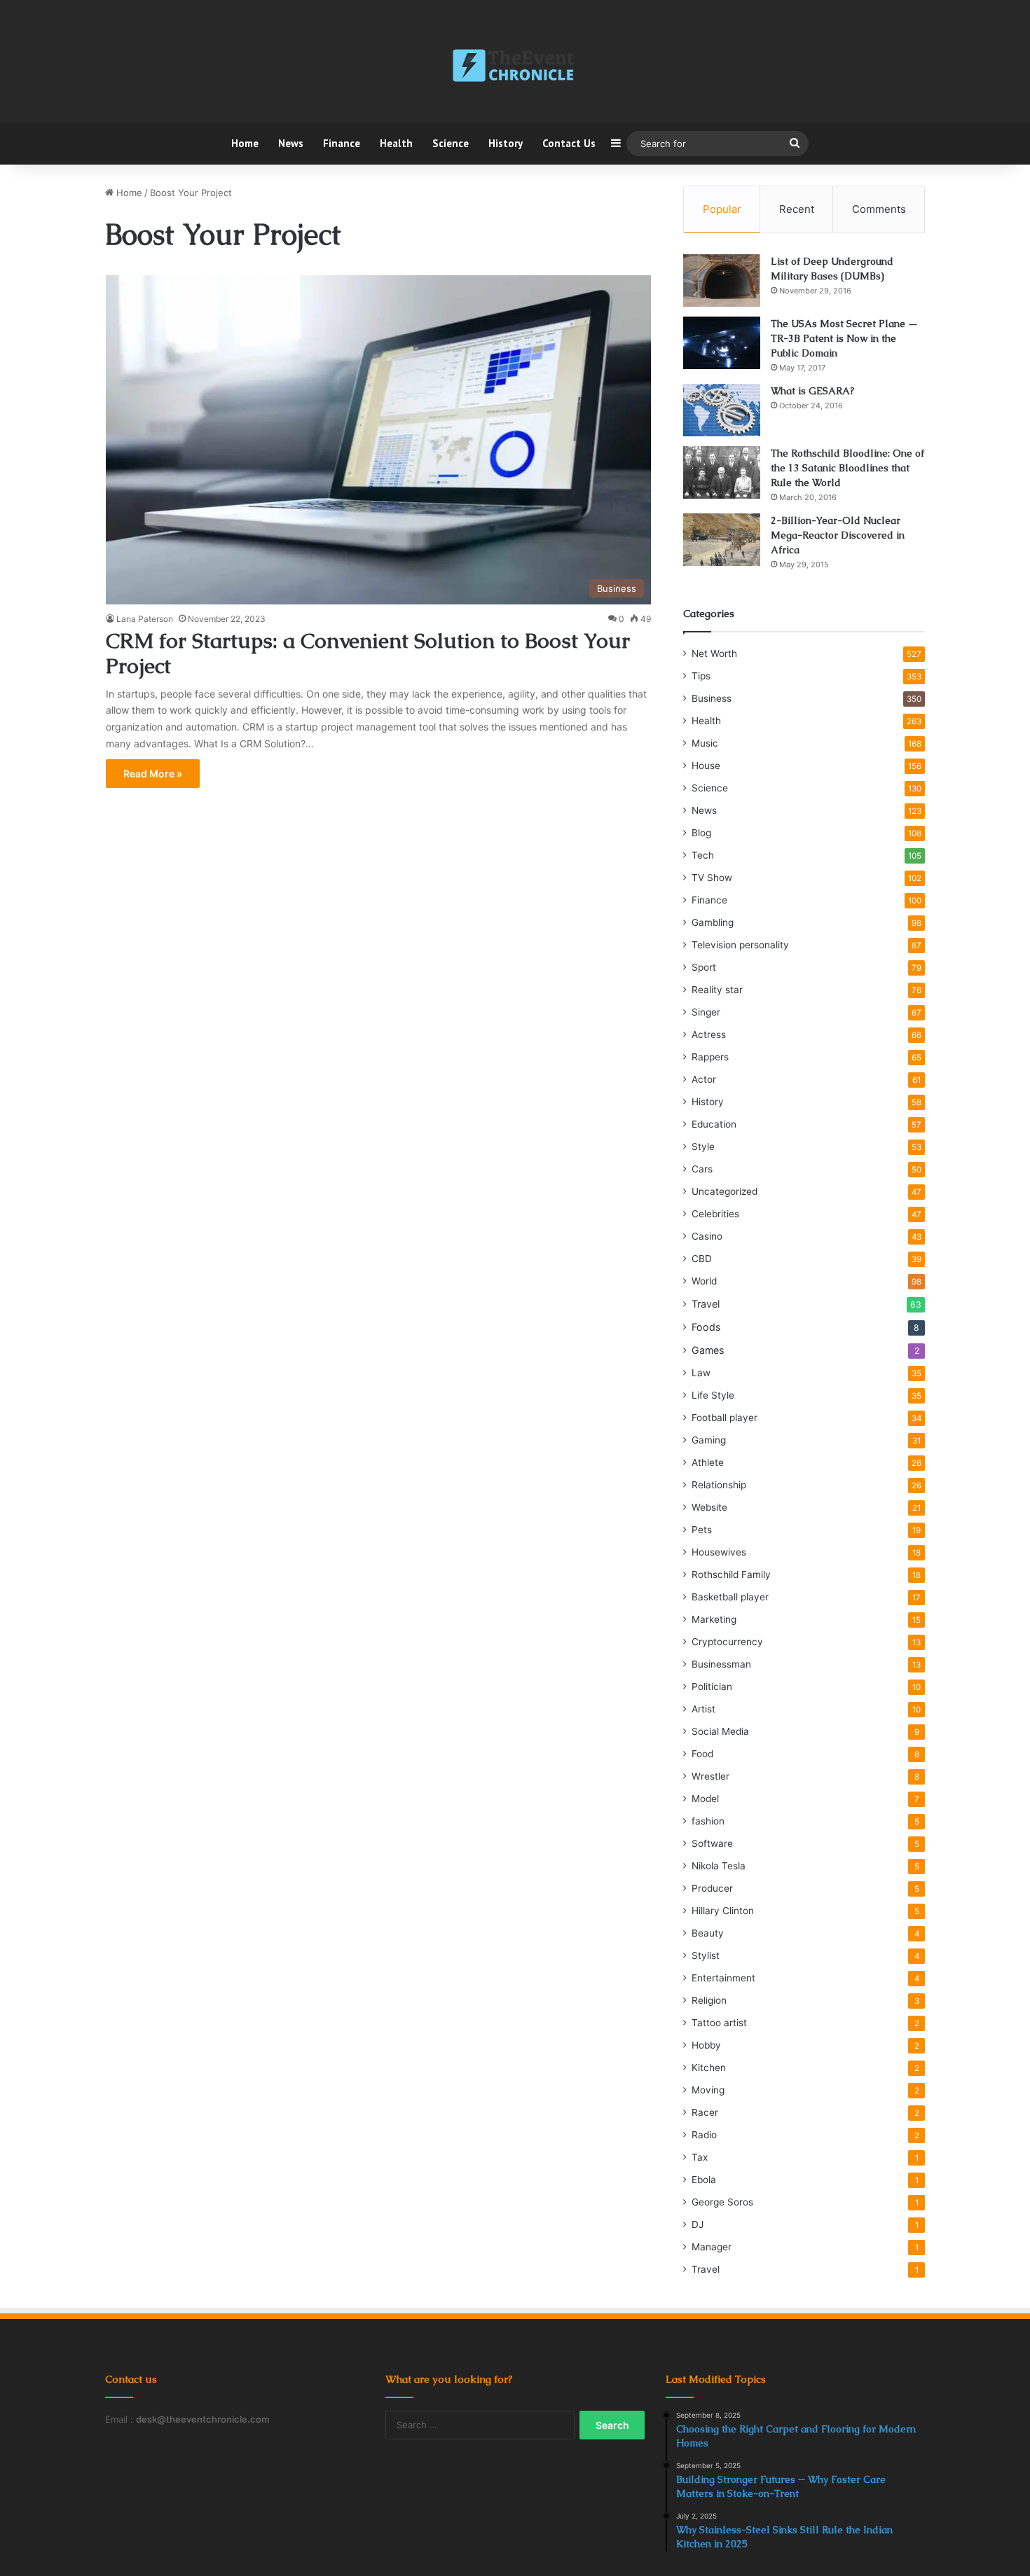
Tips (701, 676)
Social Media (720, 1731)
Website (709, 1507)
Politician (712, 1687)
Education (714, 1124)
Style (703, 1147)
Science (451, 143)
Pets (702, 1530)
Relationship (719, 1485)
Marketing (714, 1619)
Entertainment (723, 1978)
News (291, 143)
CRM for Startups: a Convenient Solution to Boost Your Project (368, 653)
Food (702, 1754)
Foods (706, 1327)
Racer (705, 2112)
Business (712, 698)
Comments (879, 209)
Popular (722, 209)
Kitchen (709, 2068)
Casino (707, 1236)
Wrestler (710, 1776)
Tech (703, 855)
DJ (698, 2224)
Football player (725, 1418)
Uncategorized (725, 1191)
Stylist (706, 1955)
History (506, 143)
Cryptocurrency (727, 1642)
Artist (703, 1709)
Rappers (710, 1057)
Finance (342, 143)
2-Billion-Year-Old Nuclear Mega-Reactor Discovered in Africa (838, 535)
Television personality (740, 945)
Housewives (719, 1552)
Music (705, 743)
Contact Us (569, 143)
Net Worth (714, 653)
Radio (704, 2135)
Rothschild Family (731, 1574)
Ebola (704, 2180)
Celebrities (715, 1214)
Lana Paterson (145, 619)
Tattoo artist (719, 2023)
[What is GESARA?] (722, 410)
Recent (797, 209)
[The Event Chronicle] (515, 67)
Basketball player (730, 1597)
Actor (704, 1079)
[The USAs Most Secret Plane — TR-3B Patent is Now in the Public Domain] (722, 343)
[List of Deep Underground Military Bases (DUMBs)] (722, 281)
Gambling (713, 922)
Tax (700, 2157)
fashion (708, 1821)
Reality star (717, 990)
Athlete (708, 1462)
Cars (702, 1169)
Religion (709, 2000)
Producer (712, 1888)
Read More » (153, 774)
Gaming (709, 1440)
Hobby (706, 2045)
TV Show (712, 878)
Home (245, 143)
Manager (712, 2247)
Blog (701, 833)
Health (396, 143)
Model (705, 1799)
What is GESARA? (812, 391)
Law (701, 1373)
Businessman (721, 1664)
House (706, 766)
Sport (704, 967)
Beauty (708, 1933)
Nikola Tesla (719, 1866)
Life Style (713, 1395)
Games (708, 1350)
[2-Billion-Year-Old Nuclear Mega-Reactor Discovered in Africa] (722, 540)
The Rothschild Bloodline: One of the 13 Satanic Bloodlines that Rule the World (847, 468)
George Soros (722, 2202)
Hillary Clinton (723, 1911)
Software (712, 1843)
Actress (709, 1034)
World (704, 1281)
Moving (708, 2090)
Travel (706, 1304)
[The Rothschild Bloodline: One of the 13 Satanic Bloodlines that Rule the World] (722, 472)
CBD (702, 1259)
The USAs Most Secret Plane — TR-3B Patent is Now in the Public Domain (844, 338)
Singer (706, 1012)
